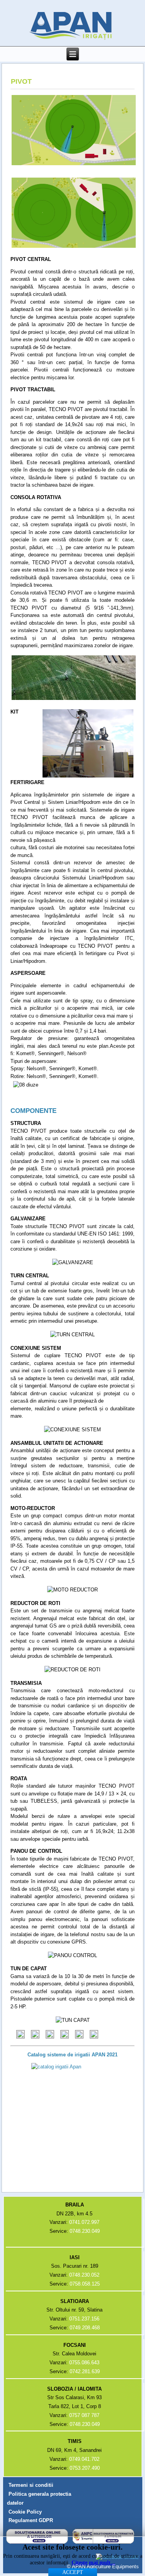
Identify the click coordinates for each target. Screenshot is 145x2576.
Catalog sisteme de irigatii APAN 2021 (72, 2055)
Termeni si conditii (31, 2485)
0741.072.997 (84, 2222)
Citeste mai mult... (93, 2563)
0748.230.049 (85, 2231)
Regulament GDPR (31, 2520)
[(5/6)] (79, 2035)
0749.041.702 (84, 2459)
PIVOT (21, 81)
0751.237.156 (84, 2319)
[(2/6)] (35, 2035)
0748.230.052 (84, 2275)
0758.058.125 (85, 2284)
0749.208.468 (85, 2328)
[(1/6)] (20, 2035)
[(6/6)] (94, 2035)
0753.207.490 (85, 2468)
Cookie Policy (25, 2512)
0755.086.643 (84, 2363)
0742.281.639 (85, 2371)
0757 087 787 (84, 2415)
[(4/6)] (65, 2035)
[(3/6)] (50, 2035)
